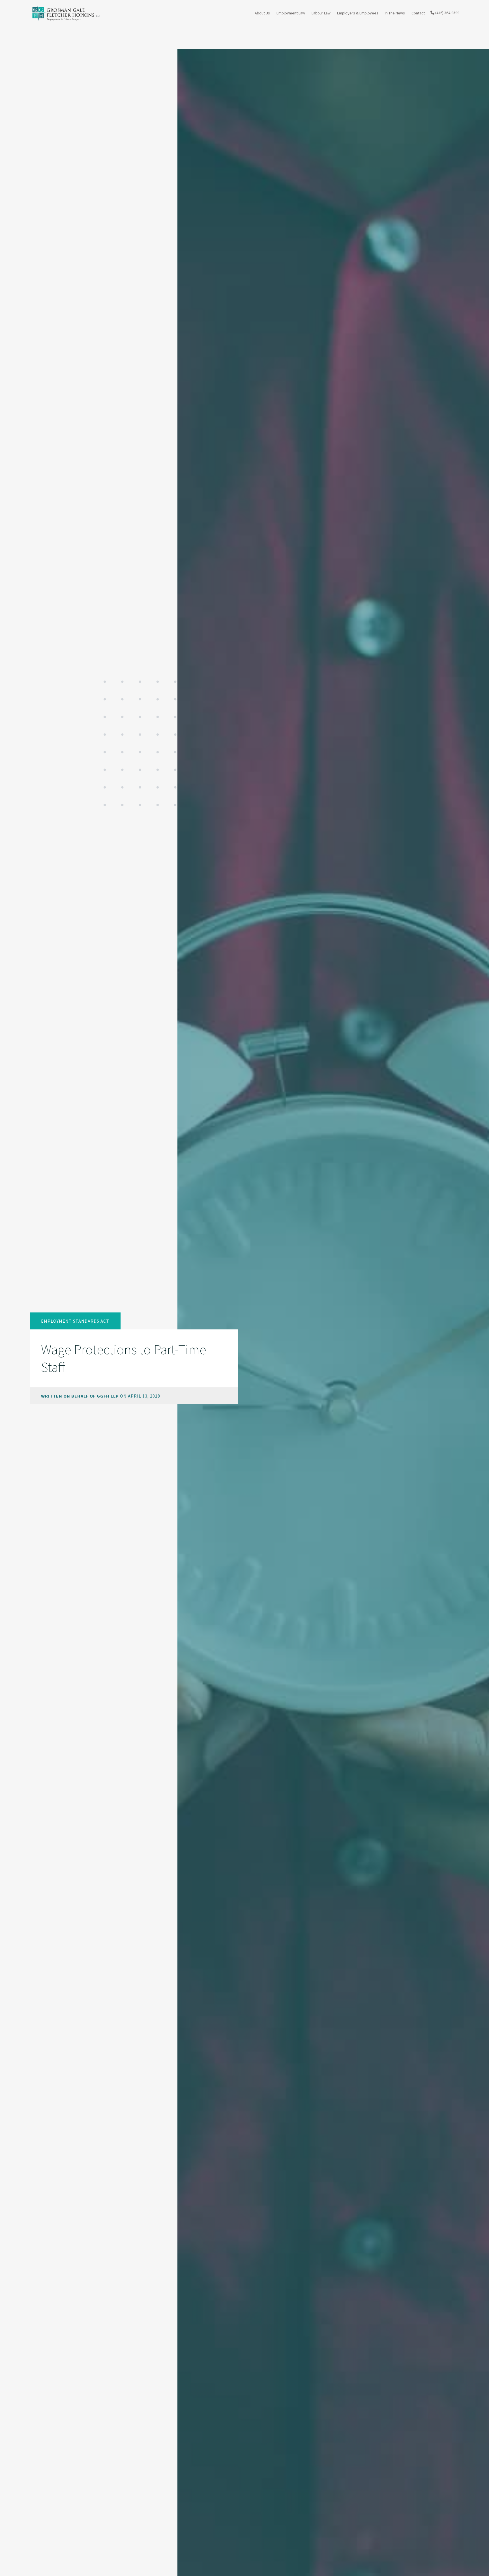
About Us (262, 13)
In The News (395, 13)
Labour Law (321, 13)
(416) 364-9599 (447, 13)
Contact (418, 13)
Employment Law (291, 13)
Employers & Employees (358, 13)
